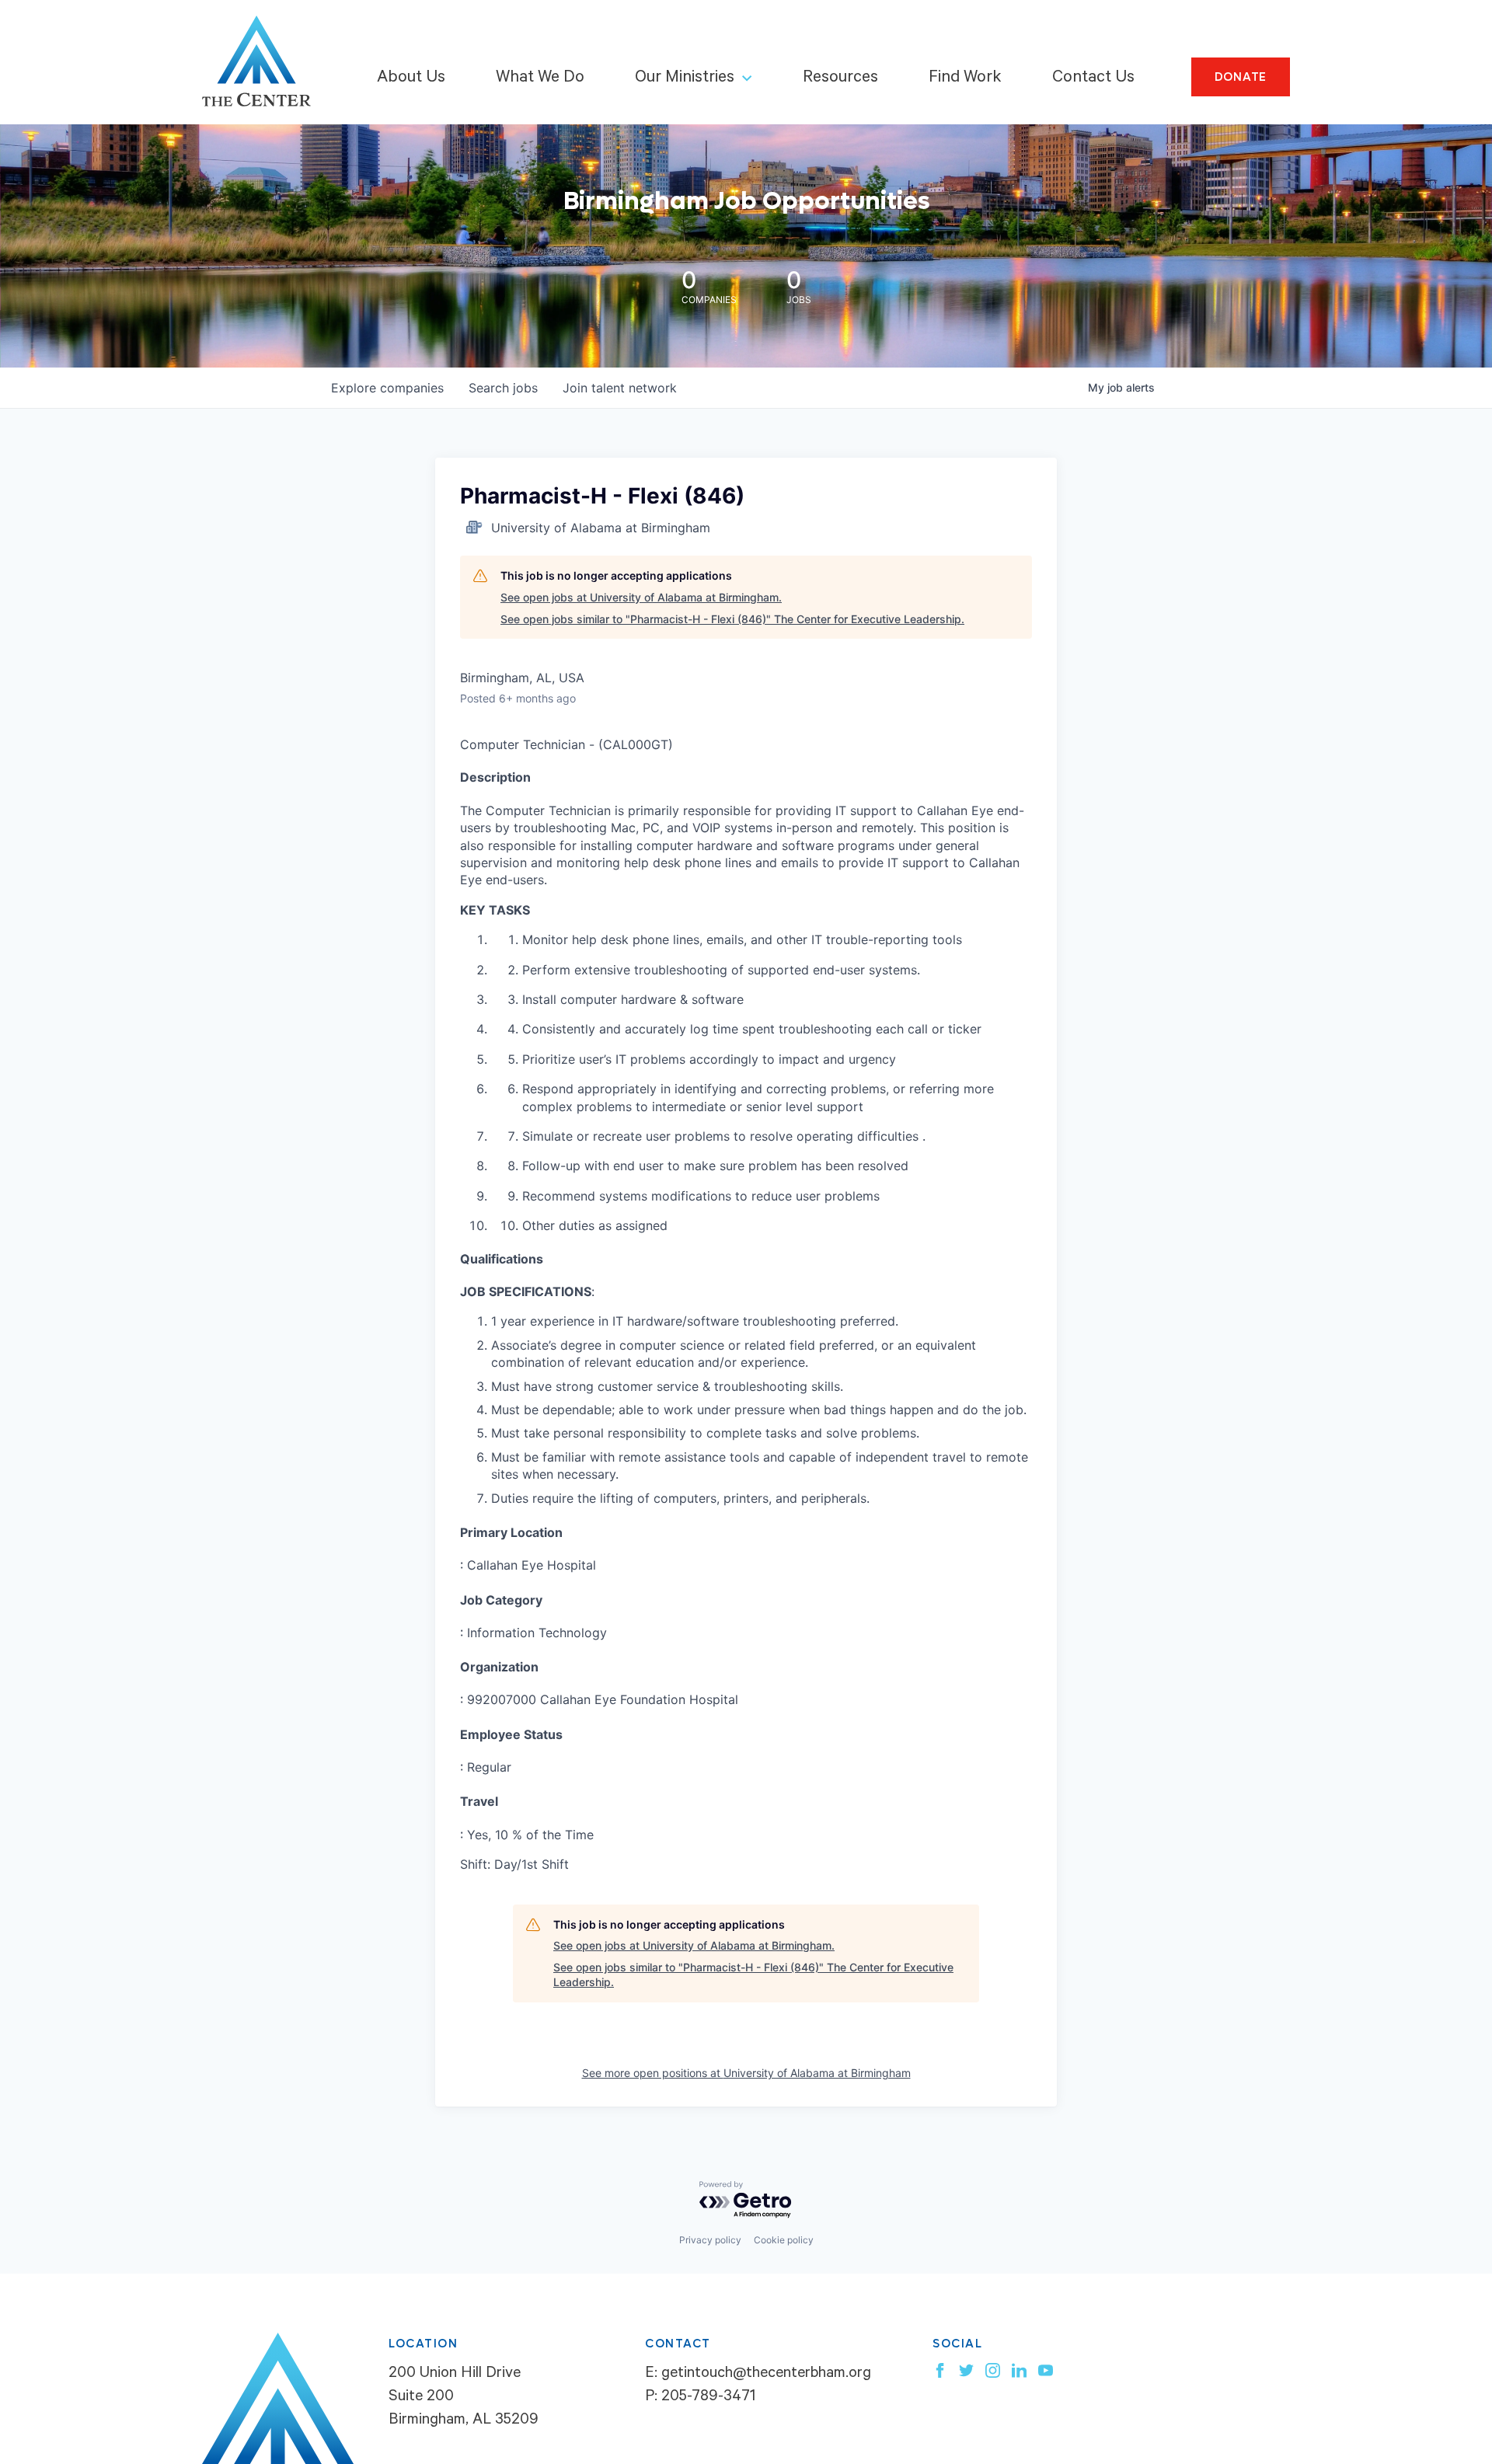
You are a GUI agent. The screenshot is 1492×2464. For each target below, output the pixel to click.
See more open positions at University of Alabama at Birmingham (746, 2073)
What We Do (540, 78)
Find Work (965, 78)
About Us (411, 78)
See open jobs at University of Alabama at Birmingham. (641, 597)
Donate (1241, 77)
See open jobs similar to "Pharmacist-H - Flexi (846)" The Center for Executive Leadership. (732, 619)
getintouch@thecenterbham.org (766, 2375)
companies (387, 388)
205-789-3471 (708, 2398)
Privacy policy (710, 2240)
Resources (840, 78)
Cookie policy (784, 2240)
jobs (503, 388)
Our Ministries (685, 78)
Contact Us (1093, 78)
